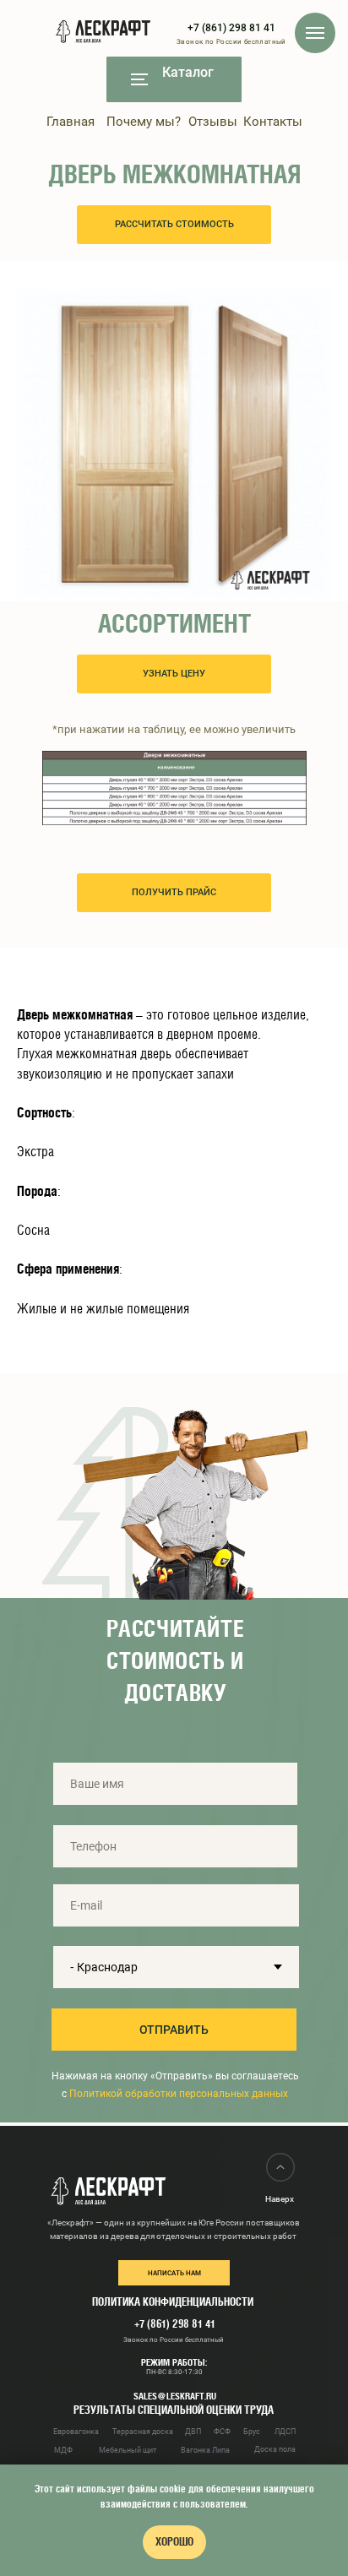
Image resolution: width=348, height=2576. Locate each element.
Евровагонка (76, 2432)
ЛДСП (285, 2432)
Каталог (188, 72)
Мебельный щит (128, 2450)
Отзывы (213, 122)
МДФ (63, 2450)
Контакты (273, 122)
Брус (252, 2432)
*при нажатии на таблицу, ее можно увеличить (174, 729)
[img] (139, 79)
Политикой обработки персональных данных (177, 2094)
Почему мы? (144, 122)
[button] (174, 225)
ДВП (193, 2432)
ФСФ (222, 2432)
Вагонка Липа (205, 2450)
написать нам (174, 2273)
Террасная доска (143, 2432)
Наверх (280, 2199)
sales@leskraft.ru (175, 2396)
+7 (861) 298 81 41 (231, 28)
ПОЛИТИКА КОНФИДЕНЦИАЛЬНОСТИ (173, 2302)
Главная (71, 122)
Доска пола (275, 2449)
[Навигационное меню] (315, 33)
